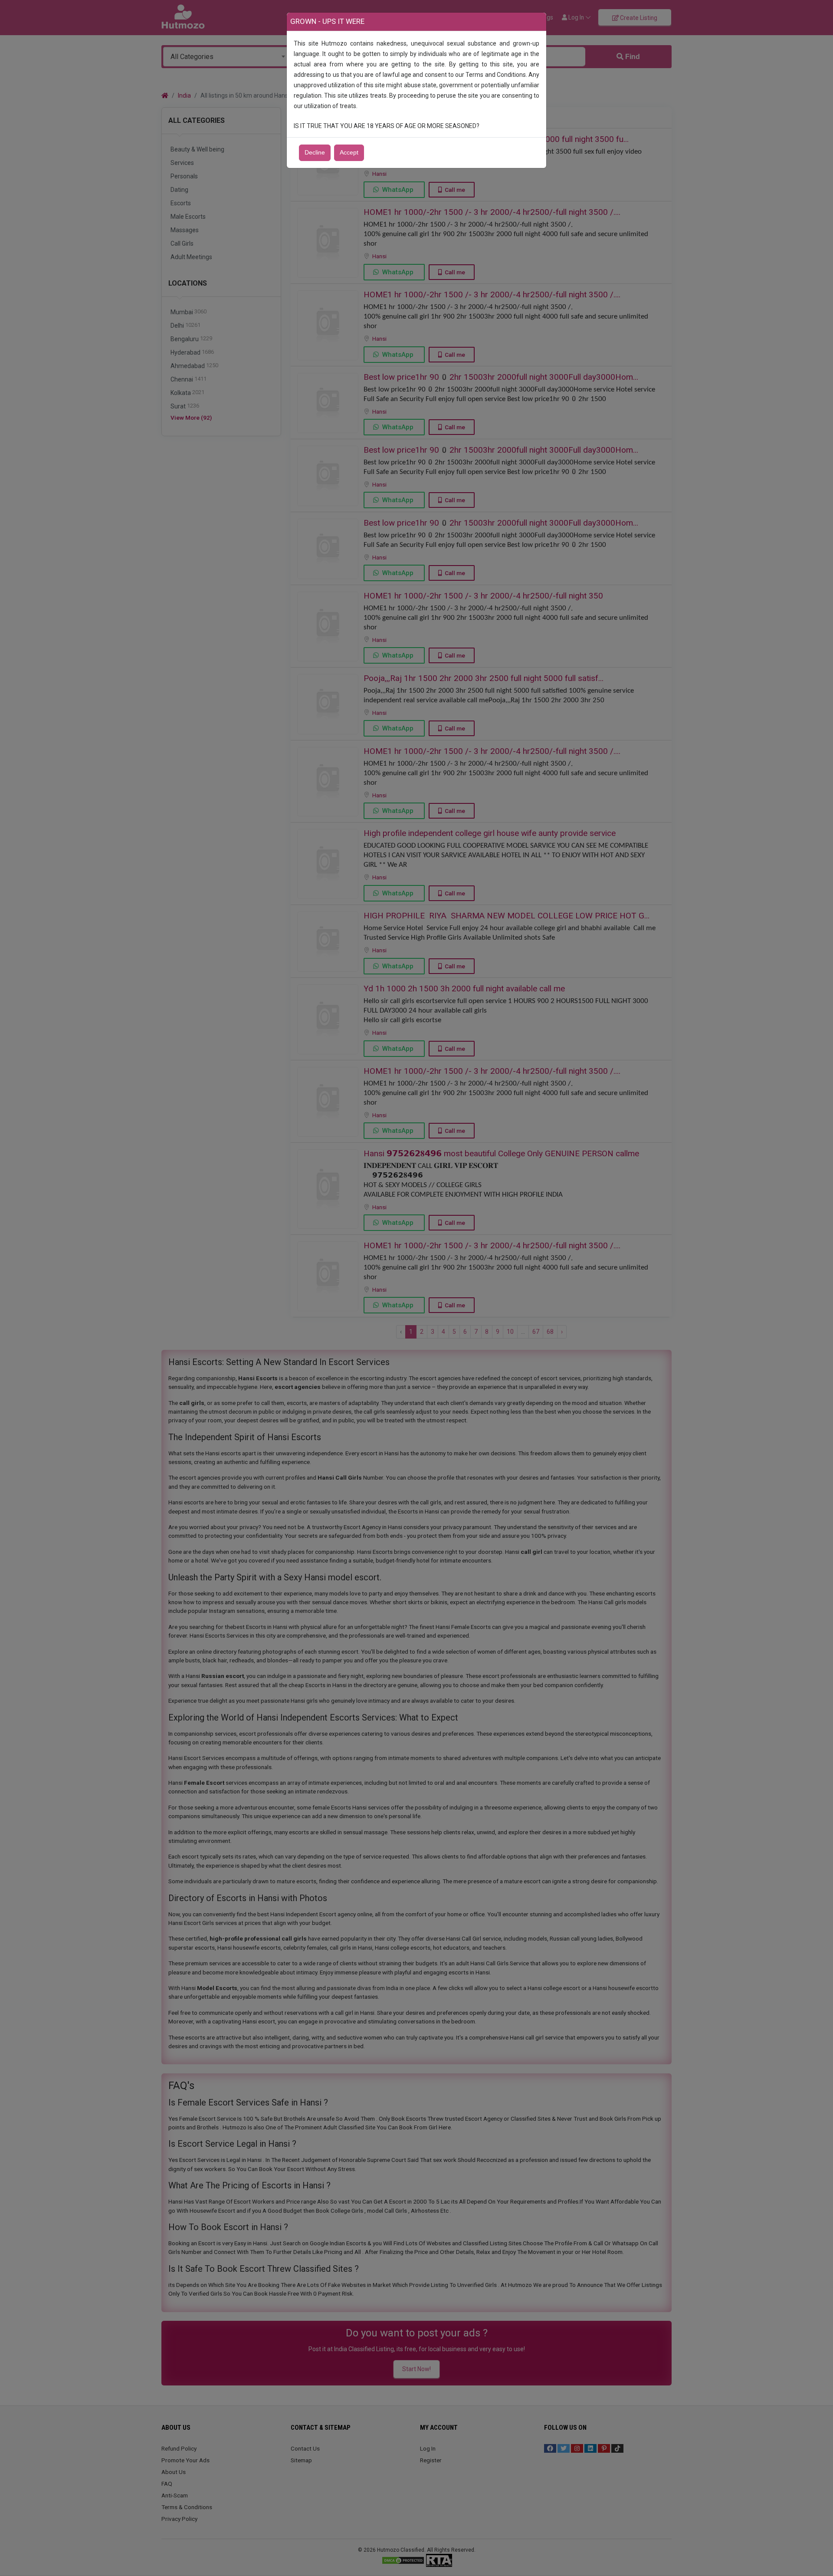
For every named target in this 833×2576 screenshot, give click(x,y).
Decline (315, 153)
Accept (349, 153)
